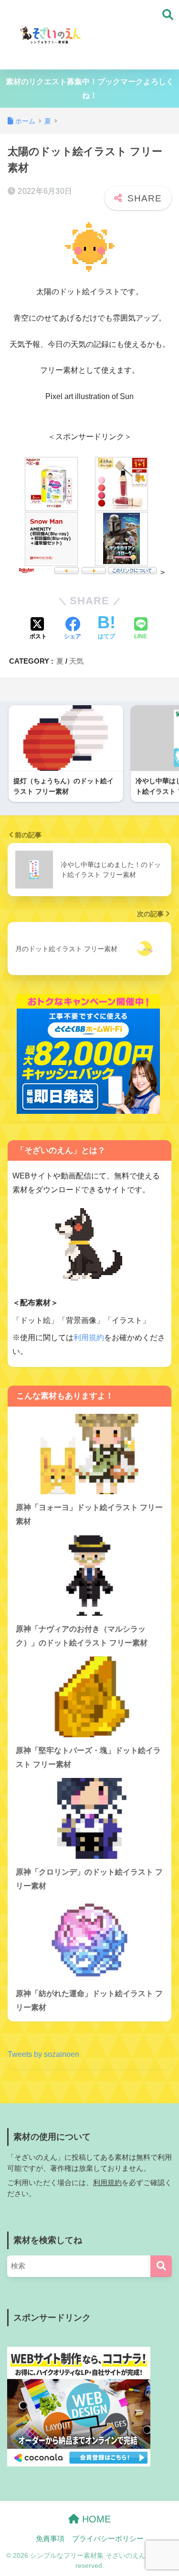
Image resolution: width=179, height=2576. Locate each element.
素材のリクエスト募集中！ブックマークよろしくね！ (90, 89)
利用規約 (89, 1338)
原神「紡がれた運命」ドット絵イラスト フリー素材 (89, 2000)
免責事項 (50, 2539)
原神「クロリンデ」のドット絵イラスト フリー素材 (89, 1879)
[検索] (161, 2266)
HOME (95, 2519)
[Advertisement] (131, 35)
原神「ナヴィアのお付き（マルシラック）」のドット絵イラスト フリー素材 (82, 1636)
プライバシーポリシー (108, 2539)
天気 (76, 661)
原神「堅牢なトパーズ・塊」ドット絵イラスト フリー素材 (88, 1757)
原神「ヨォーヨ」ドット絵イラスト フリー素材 (89, 1514)
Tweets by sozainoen (43, 2054)
